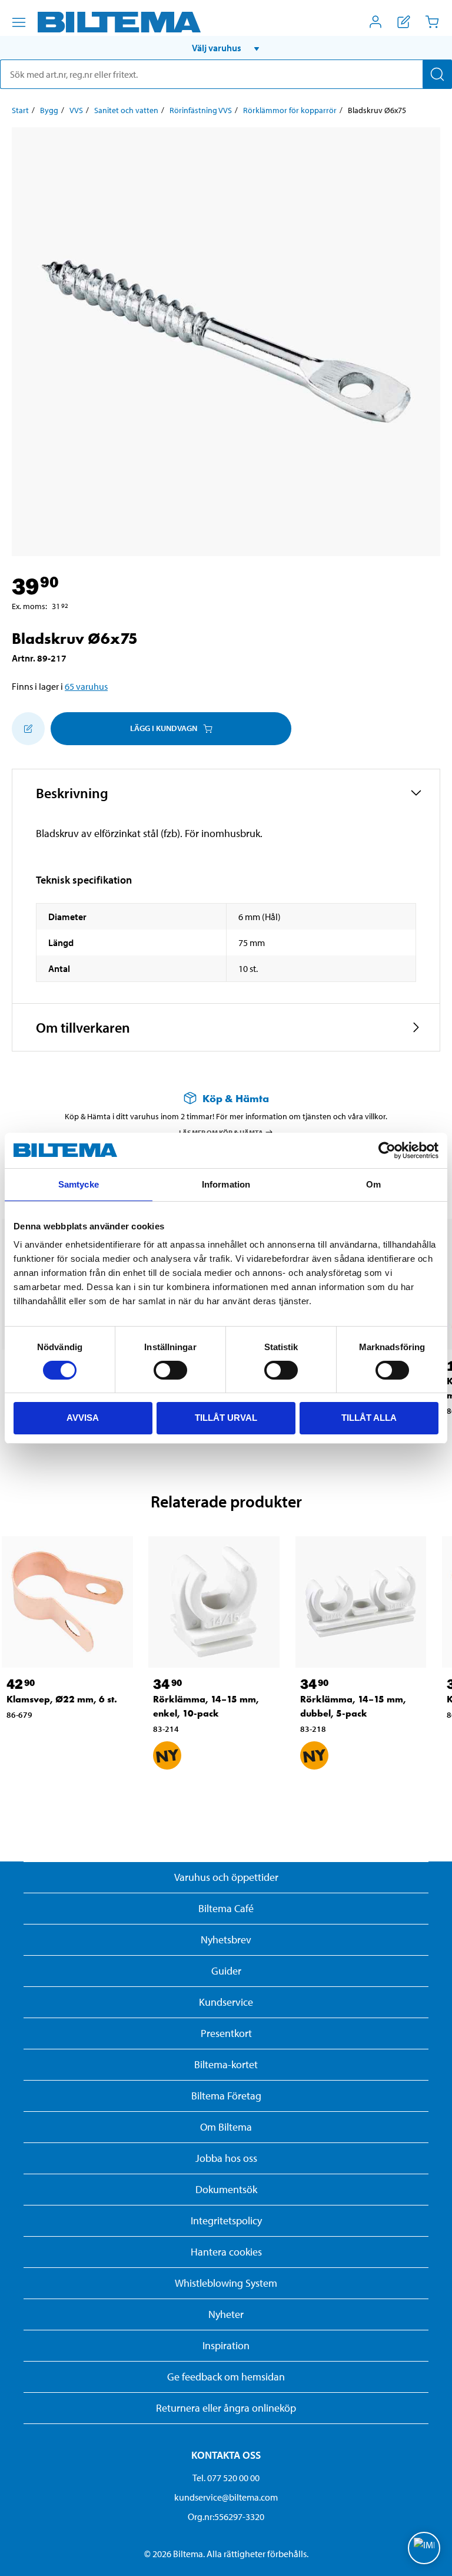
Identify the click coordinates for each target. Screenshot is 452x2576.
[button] (226, 48)
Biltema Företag (226, 2096)
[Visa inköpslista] (404, 22)
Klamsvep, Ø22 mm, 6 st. (62, 1699)
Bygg (49, 110)
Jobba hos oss (226, 2158)
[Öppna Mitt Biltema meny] (375, 22)
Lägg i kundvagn (164, 728)
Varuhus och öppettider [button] (226, 1877)
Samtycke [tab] (79, 1184)
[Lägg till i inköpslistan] (28, 729)
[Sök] (437, 74)
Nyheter (226, 2314)
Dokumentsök (226, 2189)
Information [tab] (226, 1184)
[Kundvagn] (432, 22)
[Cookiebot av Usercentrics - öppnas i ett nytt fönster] (387, 1150)
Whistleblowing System (226, 2283)
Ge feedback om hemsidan (226, 2377)
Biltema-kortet (226, 2064)
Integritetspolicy (226, 2220)
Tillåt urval (226, 1418)
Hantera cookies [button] (226, 2252)
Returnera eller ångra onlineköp (226, 2408)
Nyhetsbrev (226, 1940)
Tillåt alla (369, 1418)
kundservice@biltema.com (226, 2497)
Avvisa (83, 1418)
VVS (76, 110)
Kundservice (226, 2002)
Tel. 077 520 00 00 (226, 2478)
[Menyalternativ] (19, 22)
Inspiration (226, 2345)
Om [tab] (373, 1184)
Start (20, 110)
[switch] (170, 1370)
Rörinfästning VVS (201, 110)
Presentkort (226, 2033)
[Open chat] (424, 2548)
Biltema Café (226, 1908)
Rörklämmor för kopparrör (290, 110)
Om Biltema (226, 2127)
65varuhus (86, 686)
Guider (226, 1971)
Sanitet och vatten (126, 110)
